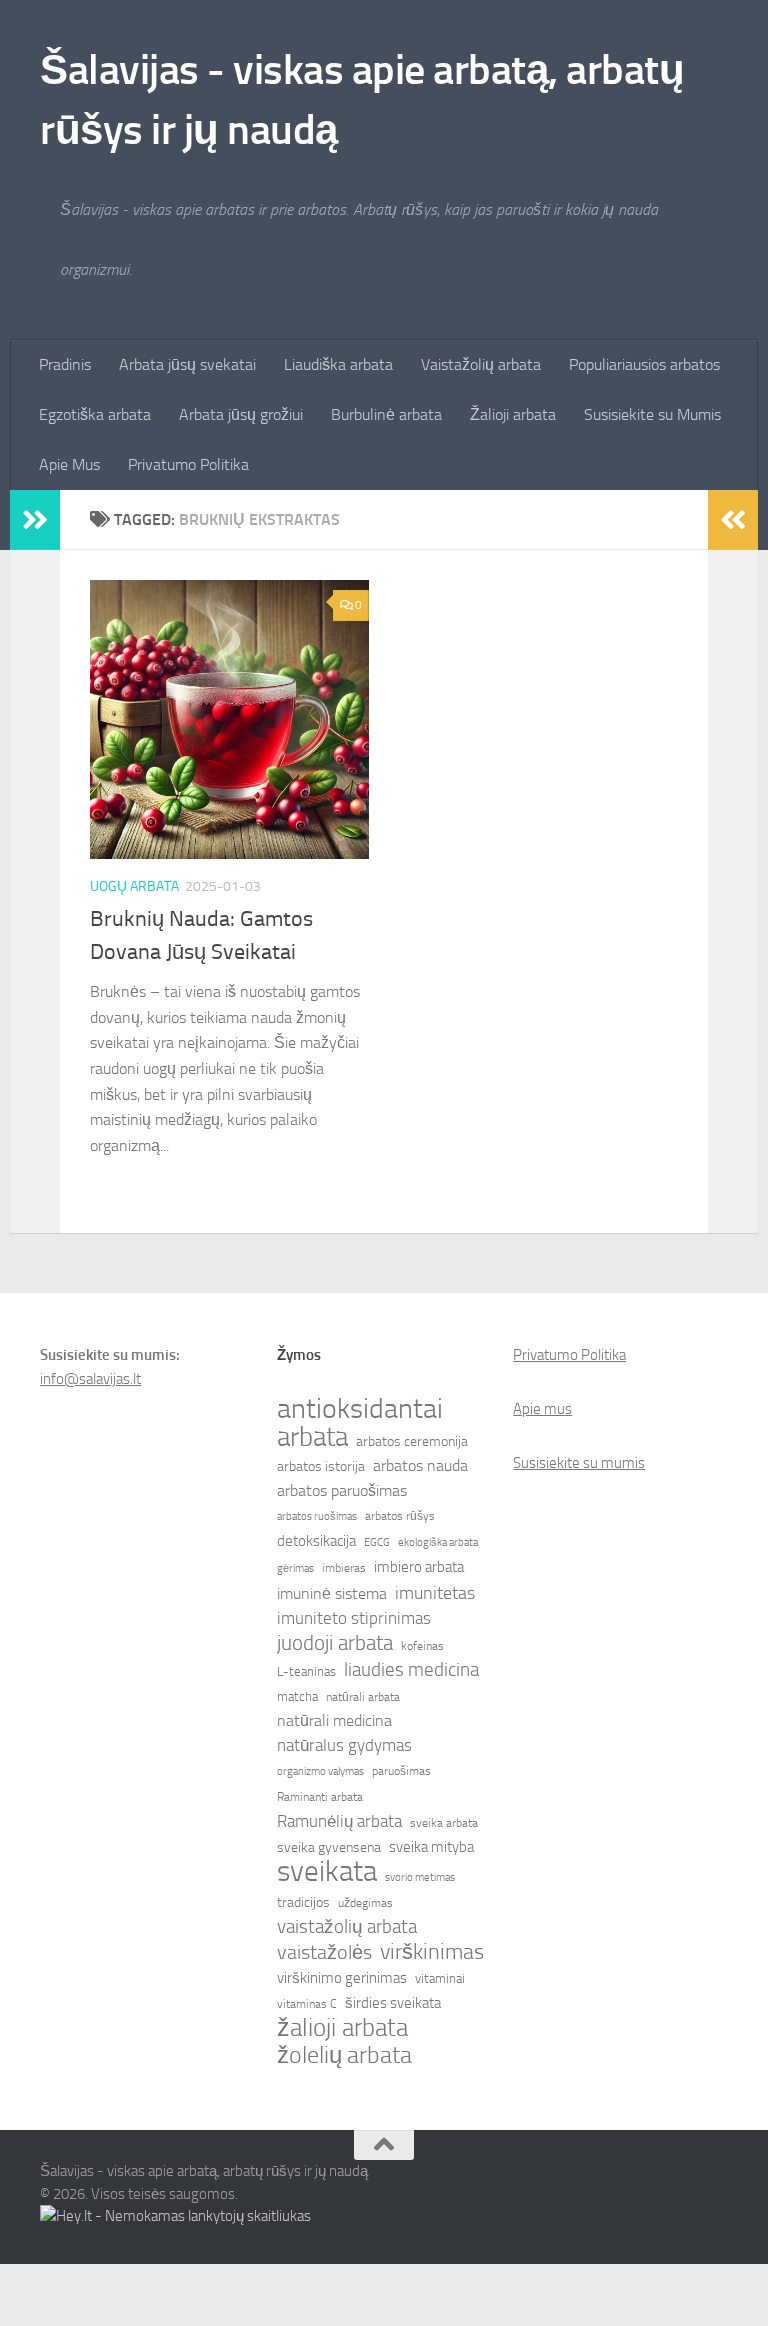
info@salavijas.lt (90, 1379)
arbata (312, 1437)
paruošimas (401, 1771)
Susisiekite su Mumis (652, 414)
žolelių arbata (344, 2055)
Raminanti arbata (320, 1797)
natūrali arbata (363, 1697)
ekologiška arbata (438, 1542)
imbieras (344, 1568)
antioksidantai (360, 1409)
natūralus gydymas (344, 1745)
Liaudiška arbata (338, 364)
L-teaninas (306, 1671)
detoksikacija (316, 1541)
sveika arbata (444, 1823)
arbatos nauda (420, 1465)
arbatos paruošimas (342, 1490)
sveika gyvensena (329, 1847)
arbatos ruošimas (317, 1516)
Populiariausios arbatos (644, 364)
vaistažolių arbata (347, 1926)
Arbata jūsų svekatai (187, 364)
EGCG (377, 1542)
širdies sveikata (393, 2003)
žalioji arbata (342, 2028)
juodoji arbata (335, 1643)
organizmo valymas (320, 1771)
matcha (297, 1696)
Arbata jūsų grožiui (241, 414)
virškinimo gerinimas (342, 1978)
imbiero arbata (419, 1567)
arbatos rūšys (400, 1516)
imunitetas (435, 1593)
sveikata (327, 1872)
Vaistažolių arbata (481, 364)
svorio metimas (420, 1877)
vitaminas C (307, 2004)
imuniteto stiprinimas (354, 1618)
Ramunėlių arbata (339, 1821)
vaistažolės (324, 1952)
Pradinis (65, 364)
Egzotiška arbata (95, 414)
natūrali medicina (334, 1720)
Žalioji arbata (513, 414)
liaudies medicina (411, 1670)
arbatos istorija (321, 1466)
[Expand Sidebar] (35, 520)
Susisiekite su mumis (579, 1463)
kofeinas (422, 1646)
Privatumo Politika (188, 464)
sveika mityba (431, 1847)
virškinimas (432, 1952)
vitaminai (440, 1978)
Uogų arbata (134, 886)
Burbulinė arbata (386, 414)
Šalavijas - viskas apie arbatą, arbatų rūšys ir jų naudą (362, 100)
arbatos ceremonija (412, 1441)
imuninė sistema (332, 1594)
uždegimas (365, 1903)
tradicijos (303, 1902)
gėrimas (295, 1568)
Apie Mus (69, 464)
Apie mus (542, 1409)
